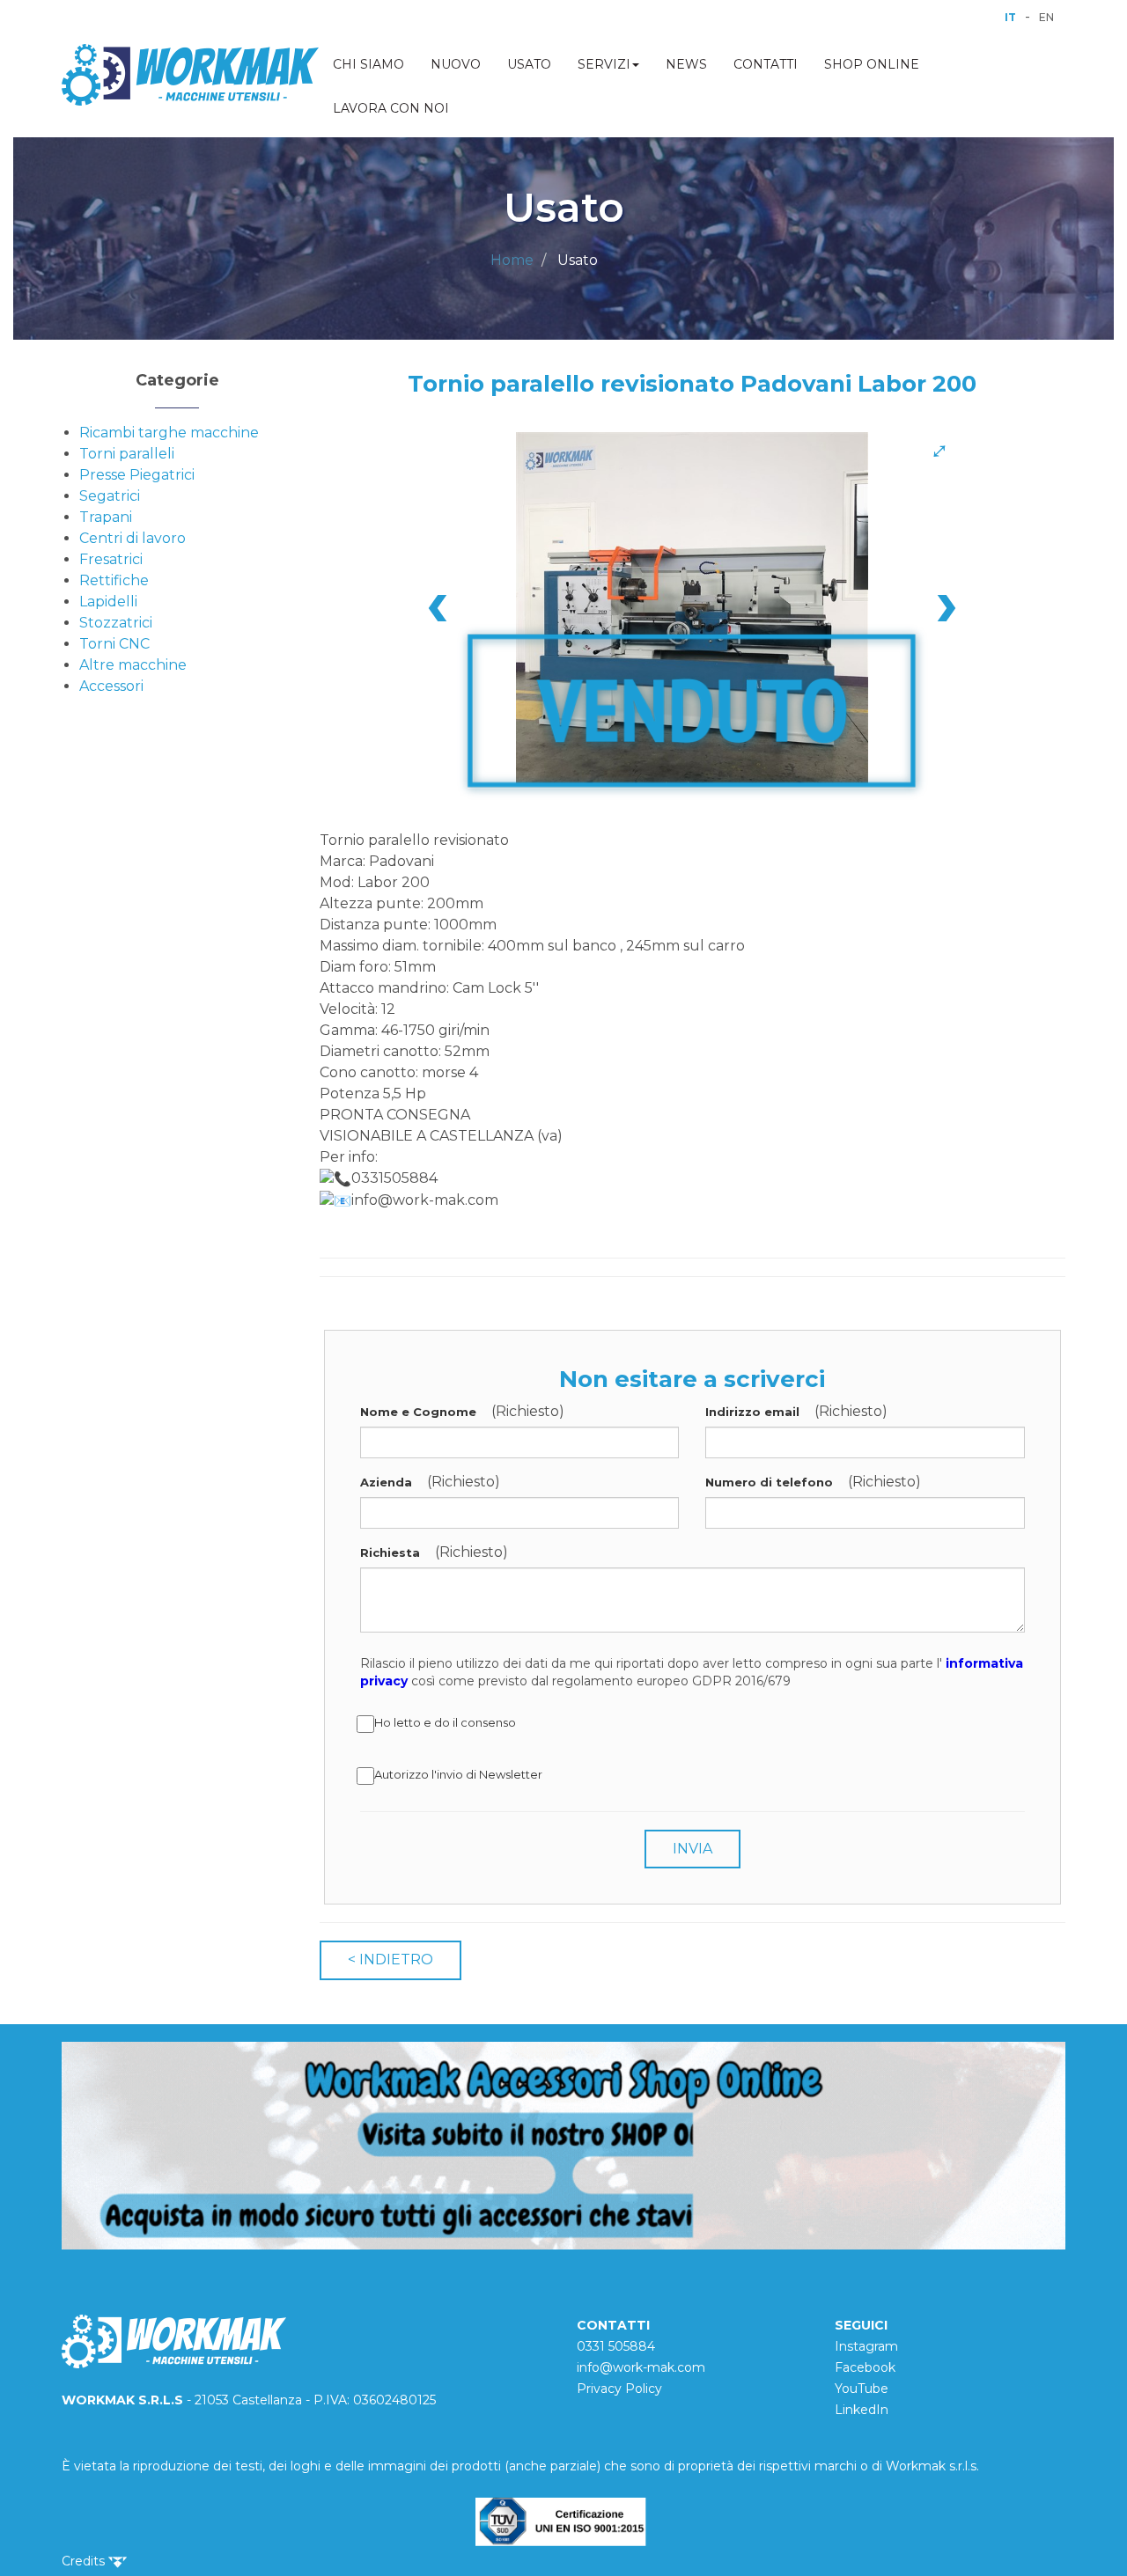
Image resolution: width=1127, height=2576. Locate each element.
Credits (85, 2561)
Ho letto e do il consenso (445, 1722)
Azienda (386, 1482)
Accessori (111, 686)
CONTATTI (766, 64)
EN (1046, 17)
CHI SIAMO (368, 64)
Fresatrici (111, 559)
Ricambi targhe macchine (169, 433)
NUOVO (456, 64)
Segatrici (110, 496)
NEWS (686, 64)
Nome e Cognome (418, 1412)
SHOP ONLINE (872, 64)
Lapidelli (108, 602)
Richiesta (390, 1552)
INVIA (692, 1849)
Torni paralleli (127, 454)
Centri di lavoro (133, 538)
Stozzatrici (116, 623)
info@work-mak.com (641, 2367)
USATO (529, 64)
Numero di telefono (769, 1482)
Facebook (865, 2367)
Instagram (866, 2346)
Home (512, 260)
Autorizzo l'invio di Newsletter (458, 1774)
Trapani (106, 517)
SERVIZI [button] (604, 64)
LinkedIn (862, 2410)
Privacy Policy (619, 2389)
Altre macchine (133, 665)
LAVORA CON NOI (391, 108)
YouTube (862, 2389)
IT (1010, 17)
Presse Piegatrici (137, 475)
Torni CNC (114, 644)
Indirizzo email (752, 1412)
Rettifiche (114, 580)
